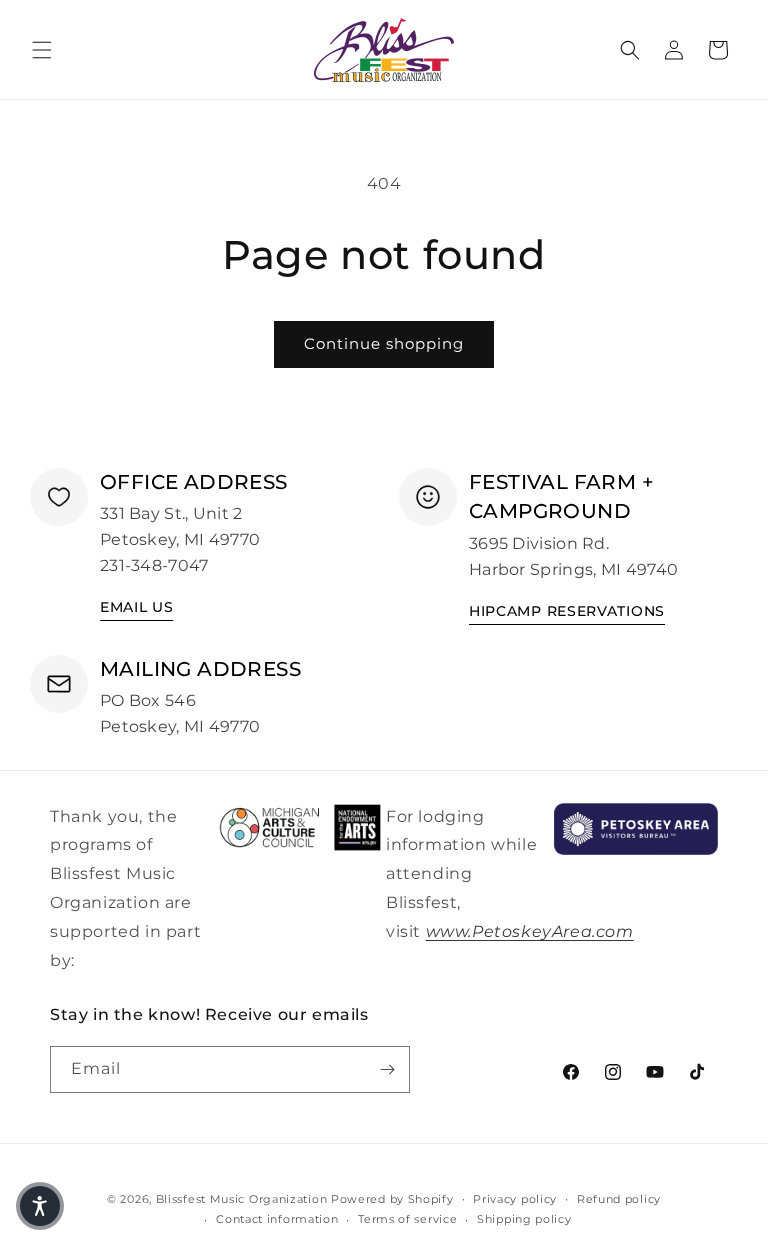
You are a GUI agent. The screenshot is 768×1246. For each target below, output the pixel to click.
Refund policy (619, 1199)
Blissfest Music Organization (242, 1199)
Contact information (277, 1219)
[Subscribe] (387, 1069)
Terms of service (407, 1219)
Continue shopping (384, 343)
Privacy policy (515, 1199)
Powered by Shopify (392, 1199)
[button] (42, 50)
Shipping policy (524, 1219)
